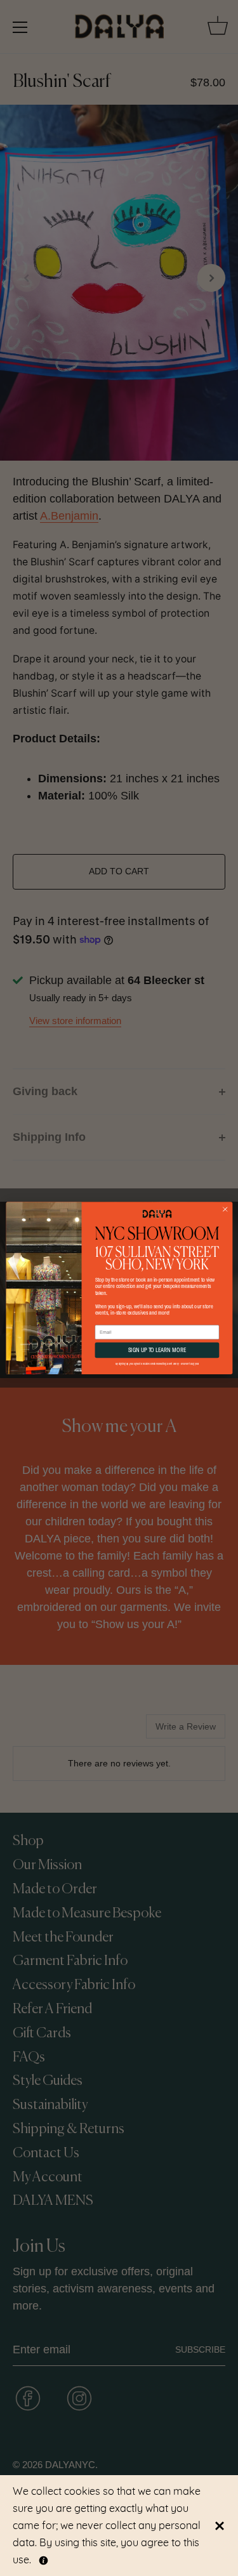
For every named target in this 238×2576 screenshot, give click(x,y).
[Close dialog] (225, 1209)
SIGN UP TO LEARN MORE (156, 1350)
